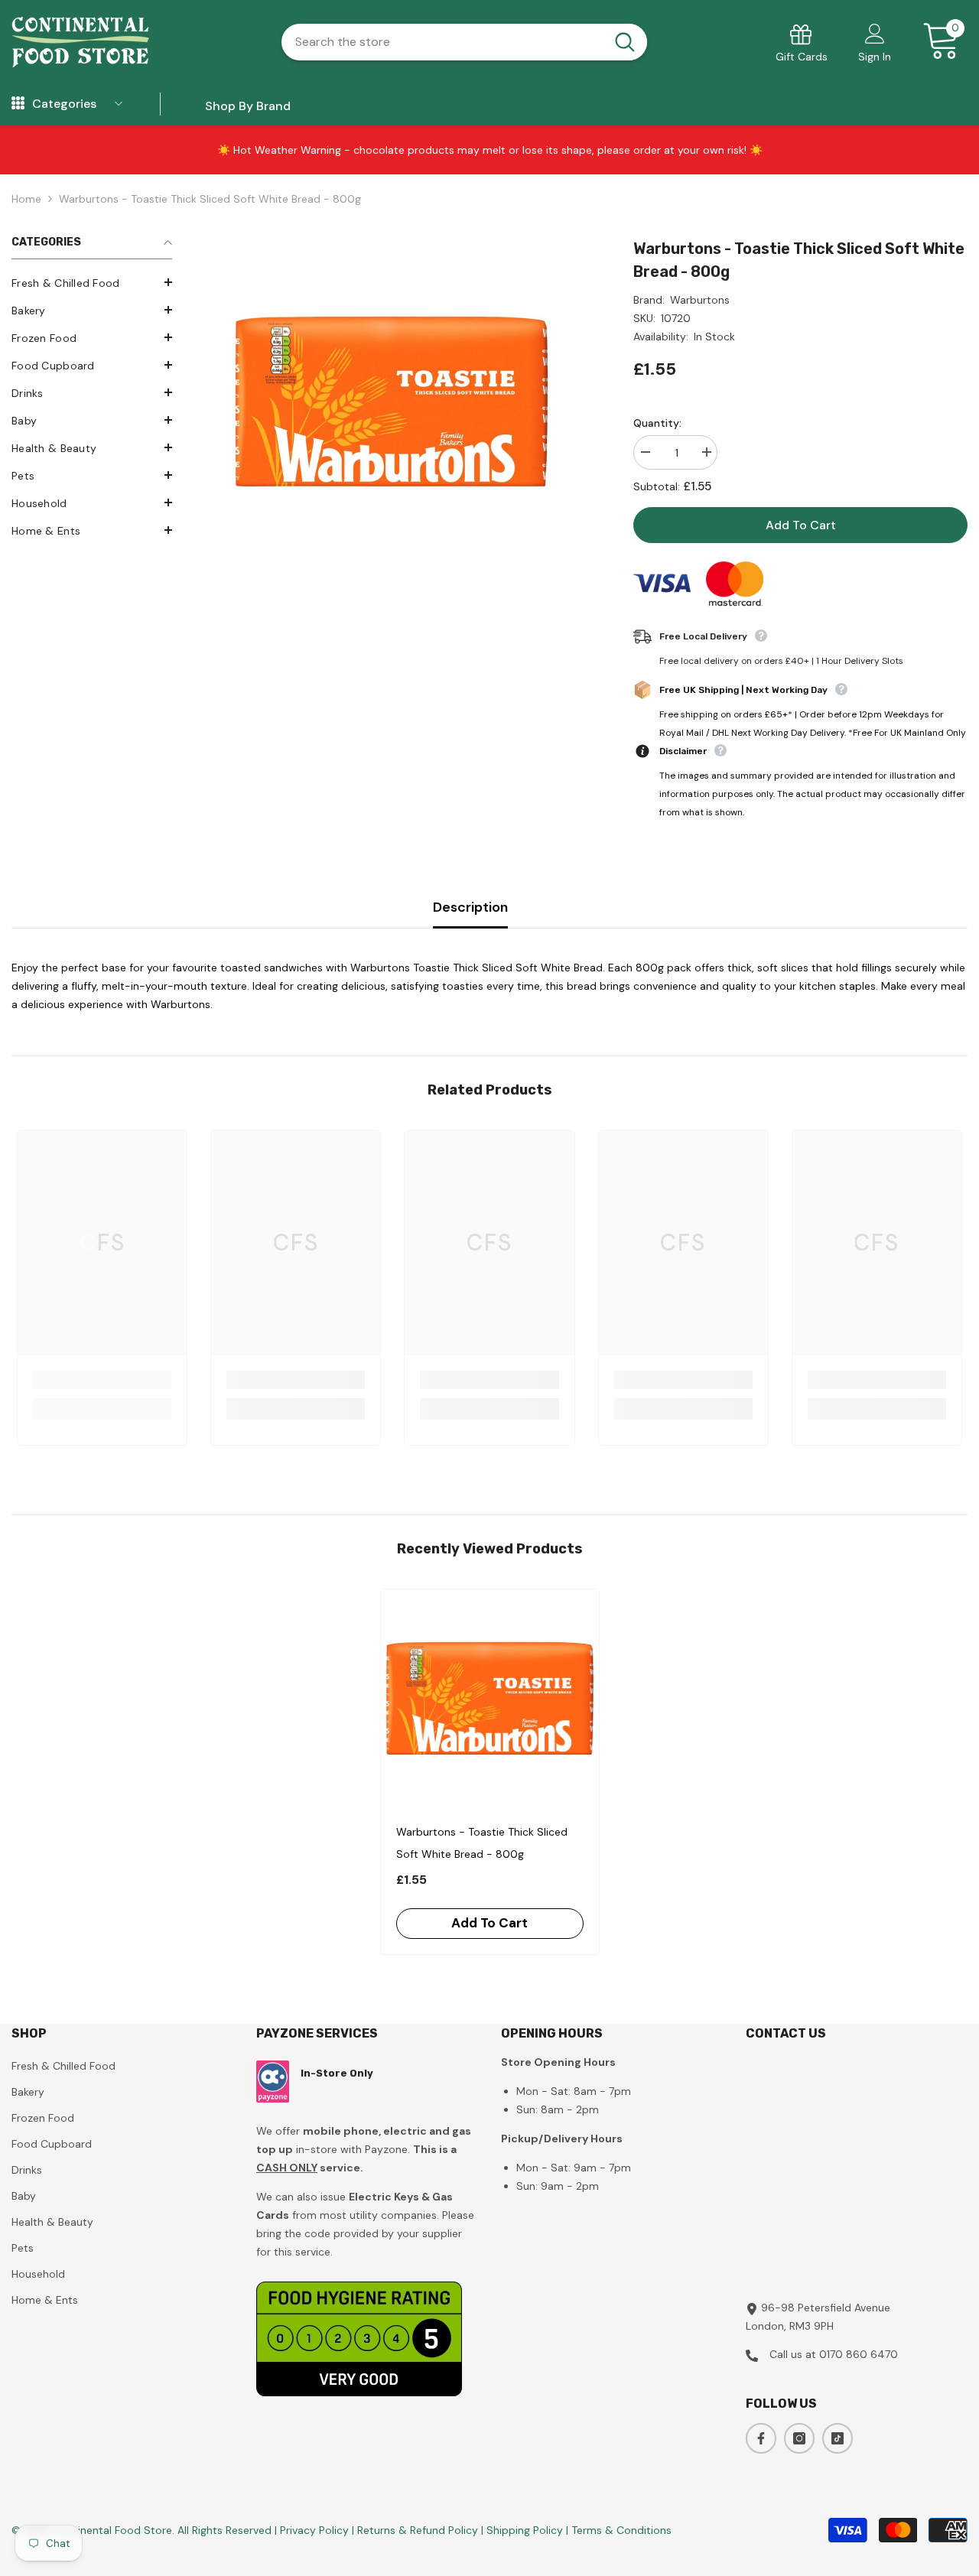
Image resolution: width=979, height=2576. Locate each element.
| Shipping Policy (524, 2530)
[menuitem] (92, 283)
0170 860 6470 (859, 2354)
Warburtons (700, 300)
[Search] (464, 42)
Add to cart (801, 525)
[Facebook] (761, 2438)
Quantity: (657, 423)
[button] (92, 282)
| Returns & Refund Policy (416, 2530)
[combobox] (442, 42)
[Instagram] (799, 2438)
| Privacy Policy (313, 2530)
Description (470, 907)
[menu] (18, 104)
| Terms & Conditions (619, 2530)
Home (26, 199)
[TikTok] (838, 2438)
